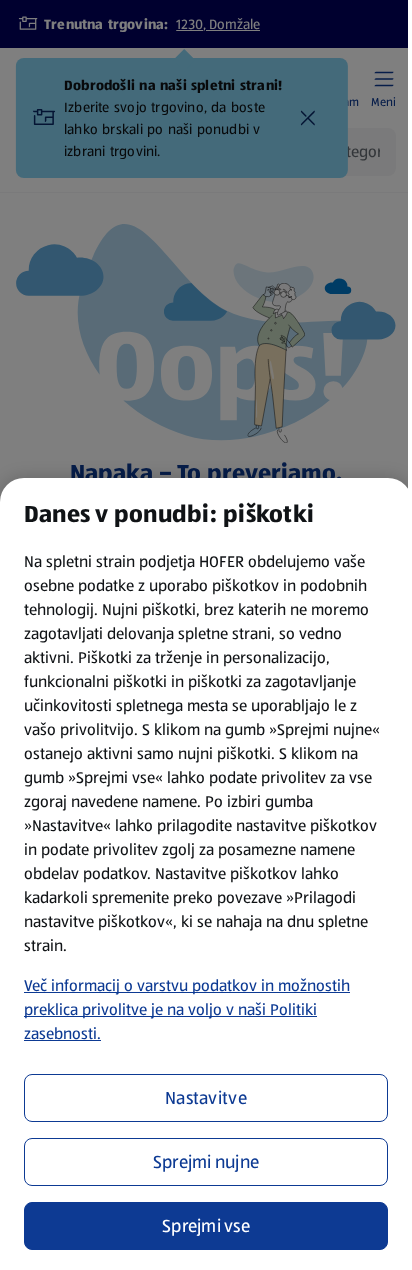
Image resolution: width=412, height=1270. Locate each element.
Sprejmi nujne (206, 1162)
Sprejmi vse (206, 1226)
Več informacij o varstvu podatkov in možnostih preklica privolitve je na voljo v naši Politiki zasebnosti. (187, 1009)
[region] (206, 874)
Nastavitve (206, 1098)
